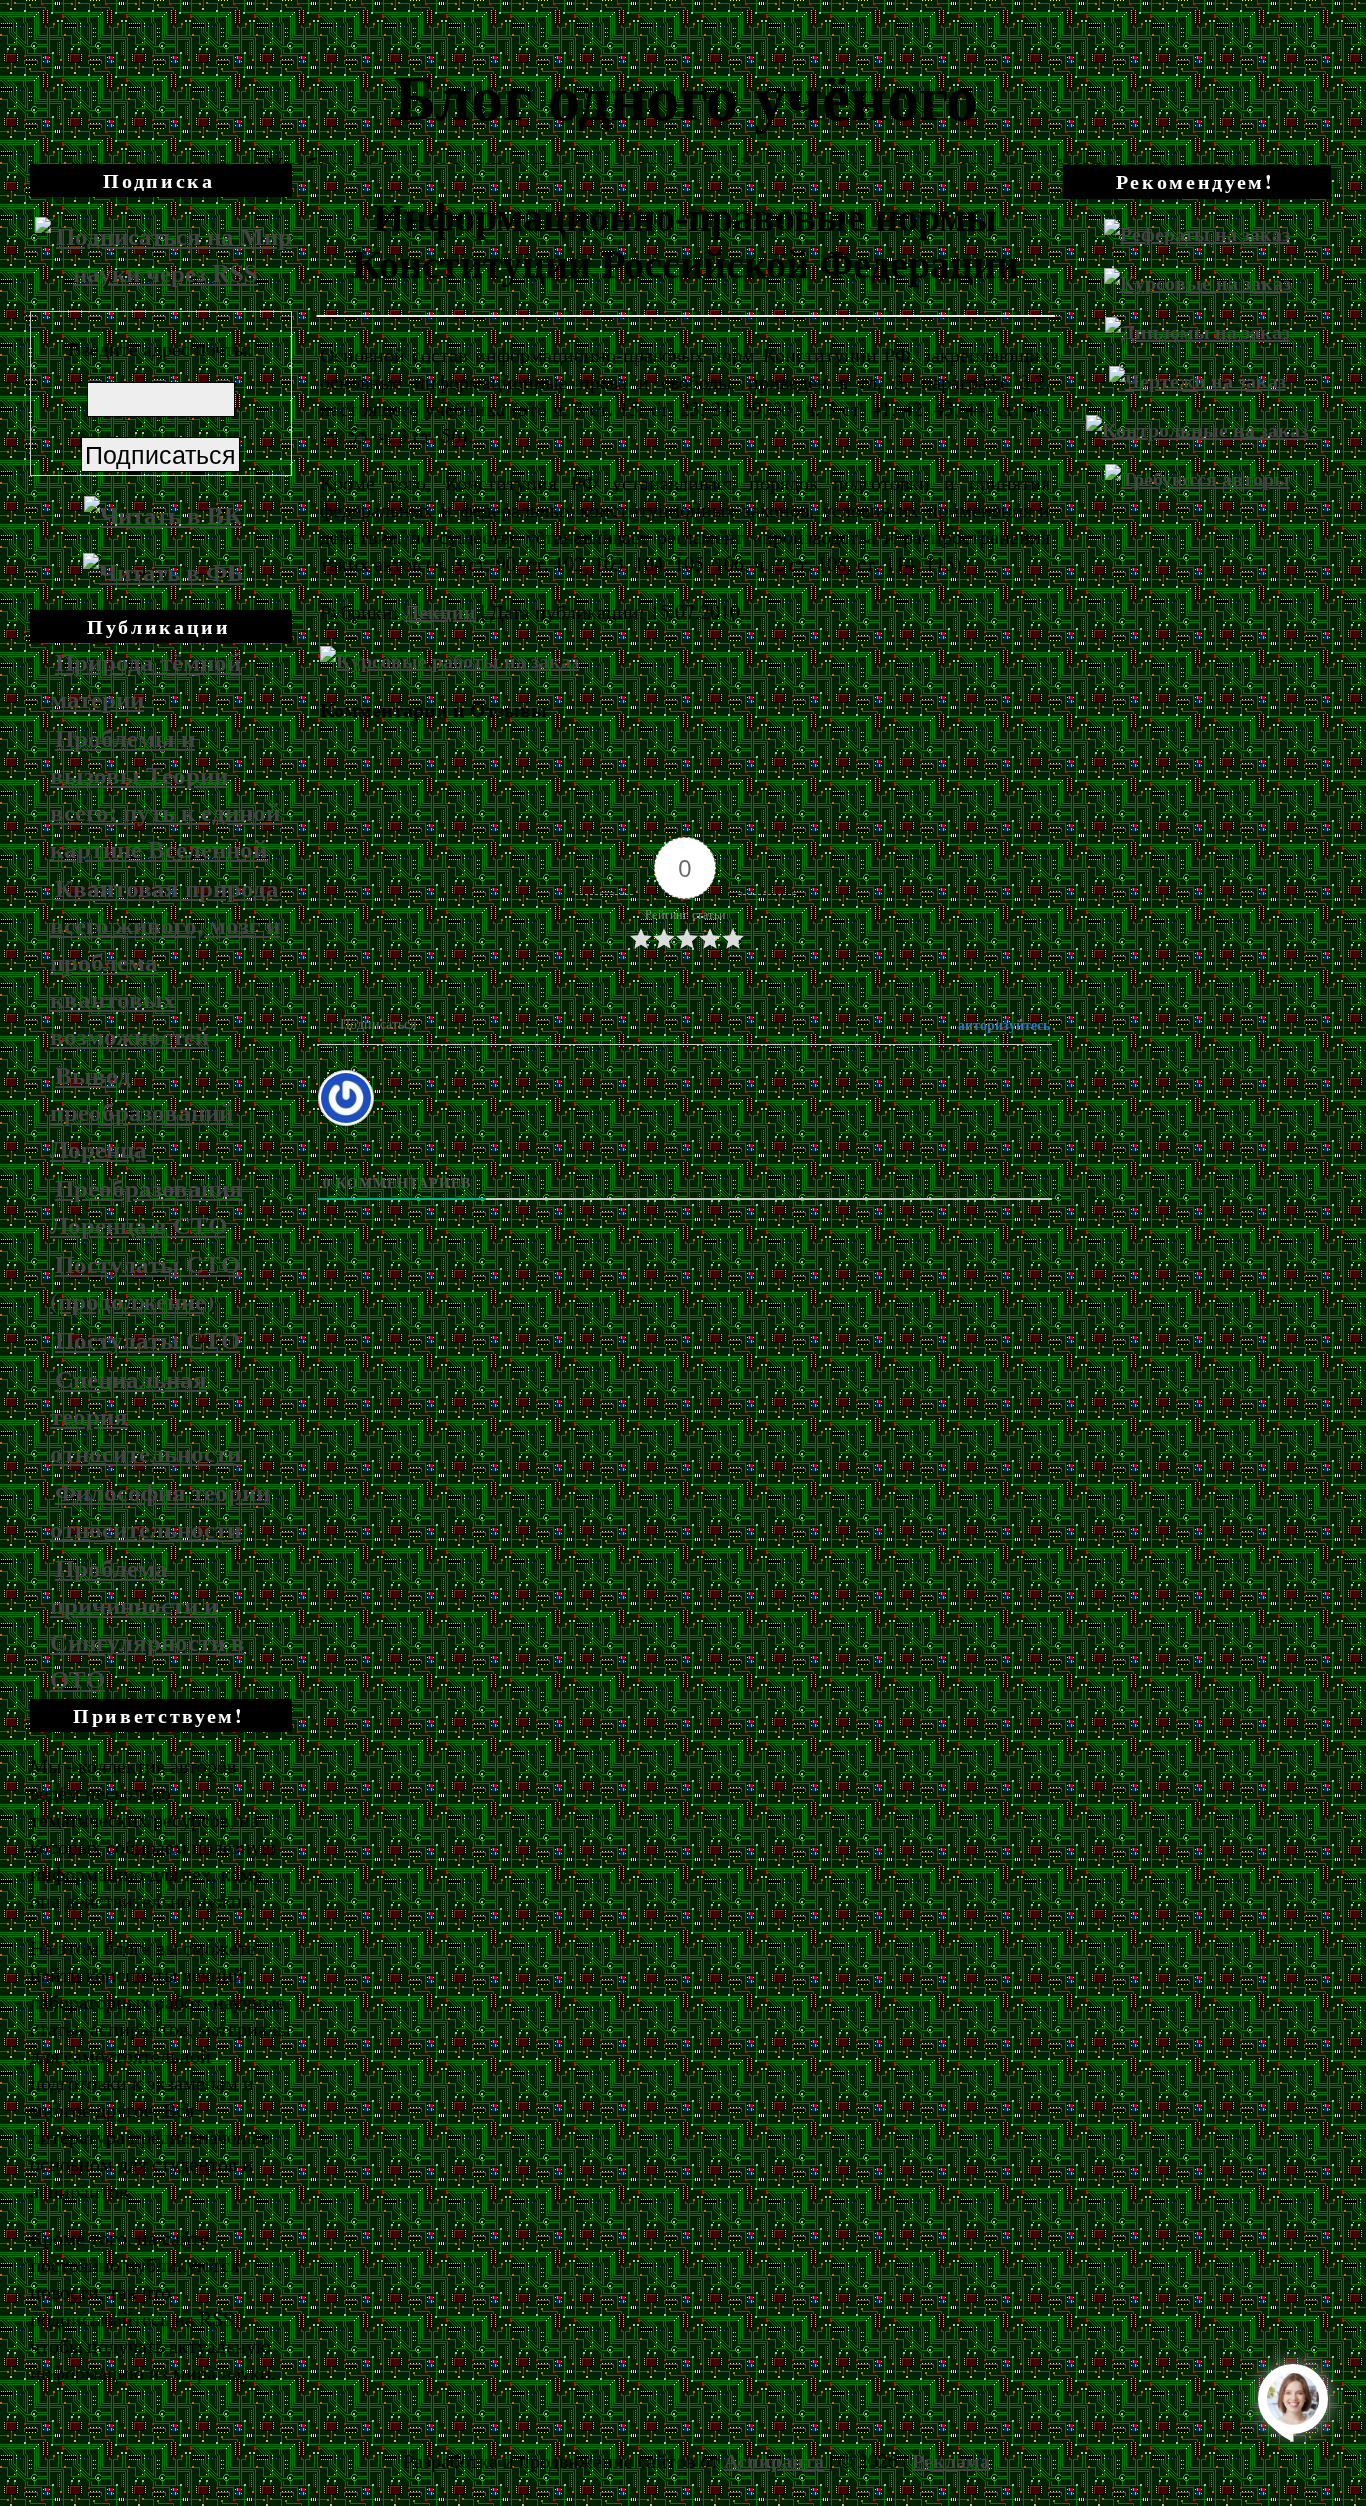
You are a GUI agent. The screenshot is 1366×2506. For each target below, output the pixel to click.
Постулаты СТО (147, 1339)
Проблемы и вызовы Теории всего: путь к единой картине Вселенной (165, 793)
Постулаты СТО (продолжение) (145, 1282)
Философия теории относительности (160, 1510)
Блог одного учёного (686, 95)
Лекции (440, 611)
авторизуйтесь (1002, 1024)
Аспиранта (774, 2460)
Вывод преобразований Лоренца (141, 1111)
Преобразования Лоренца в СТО (146, 1206)
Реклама (951, 2460)
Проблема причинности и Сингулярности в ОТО (147, 1623)
